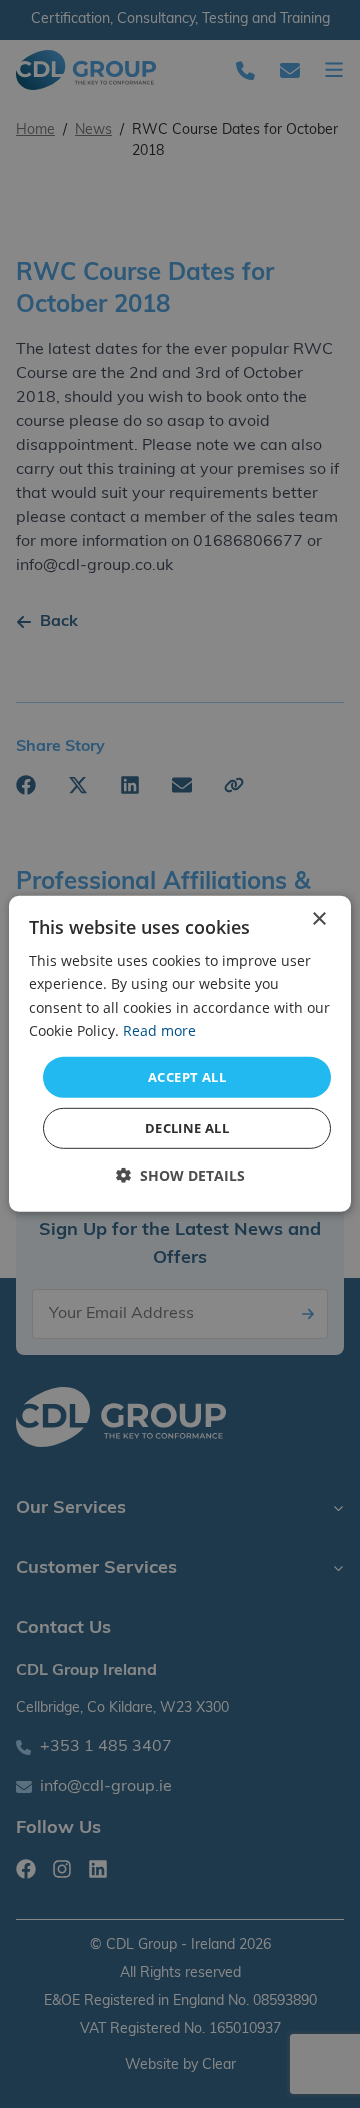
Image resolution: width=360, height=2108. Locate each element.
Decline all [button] (187, 1128)
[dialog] (180, 1054)
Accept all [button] (187, 1077)
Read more (159, 1029)
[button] (180, 1175)
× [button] (318, 919)
